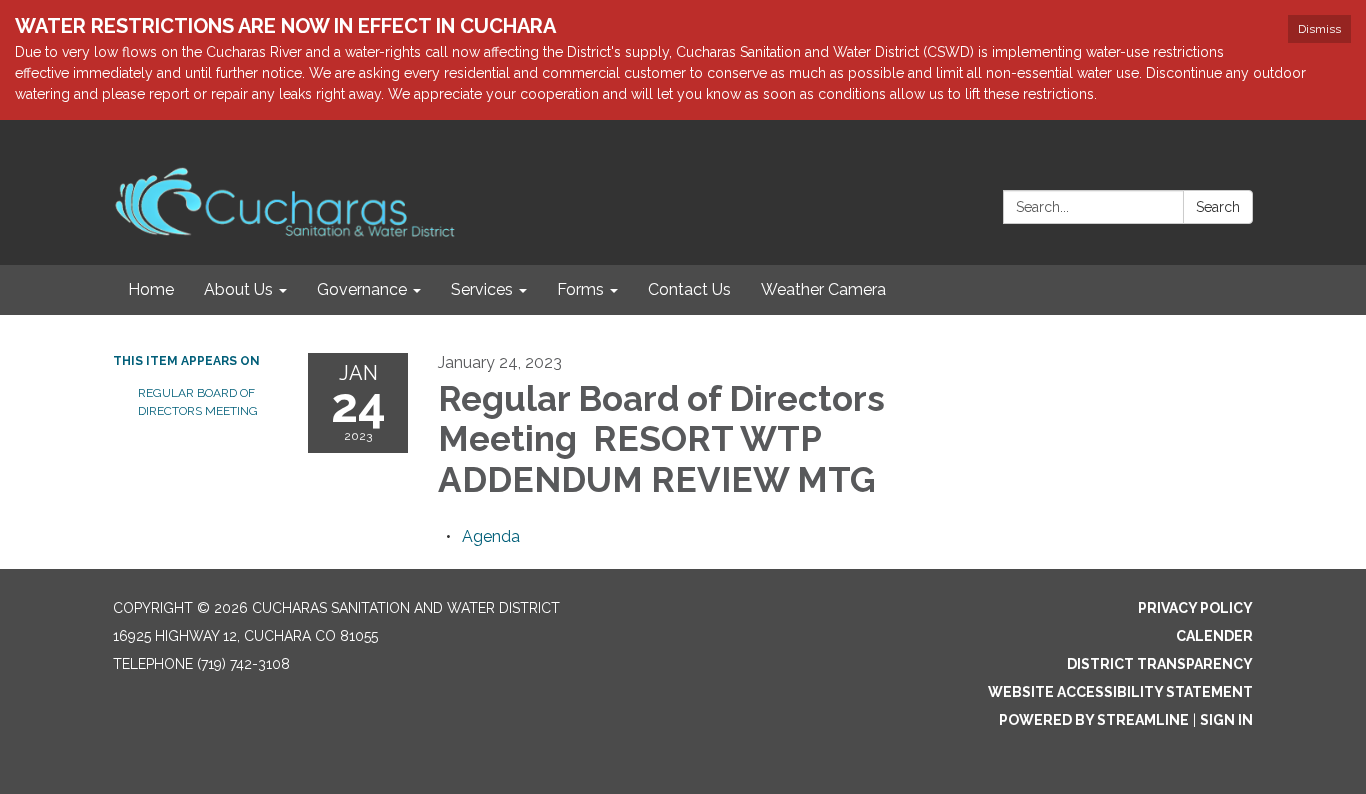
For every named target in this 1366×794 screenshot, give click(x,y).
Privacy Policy (1195, 608)
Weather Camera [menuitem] (823, 289)
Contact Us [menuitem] (689, 289)
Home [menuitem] (151, 289)
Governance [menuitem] (362, 289)
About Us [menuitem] (238, 289)
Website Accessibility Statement (1120, 692)
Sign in (1226, 720)
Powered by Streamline (1094, 720)
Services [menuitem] (482, 289)
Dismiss (1319, 29)
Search (1218, 207)
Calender (1214, 636)
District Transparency (1160, 664)
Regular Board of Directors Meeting (199, 402)
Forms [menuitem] (580, 289)
